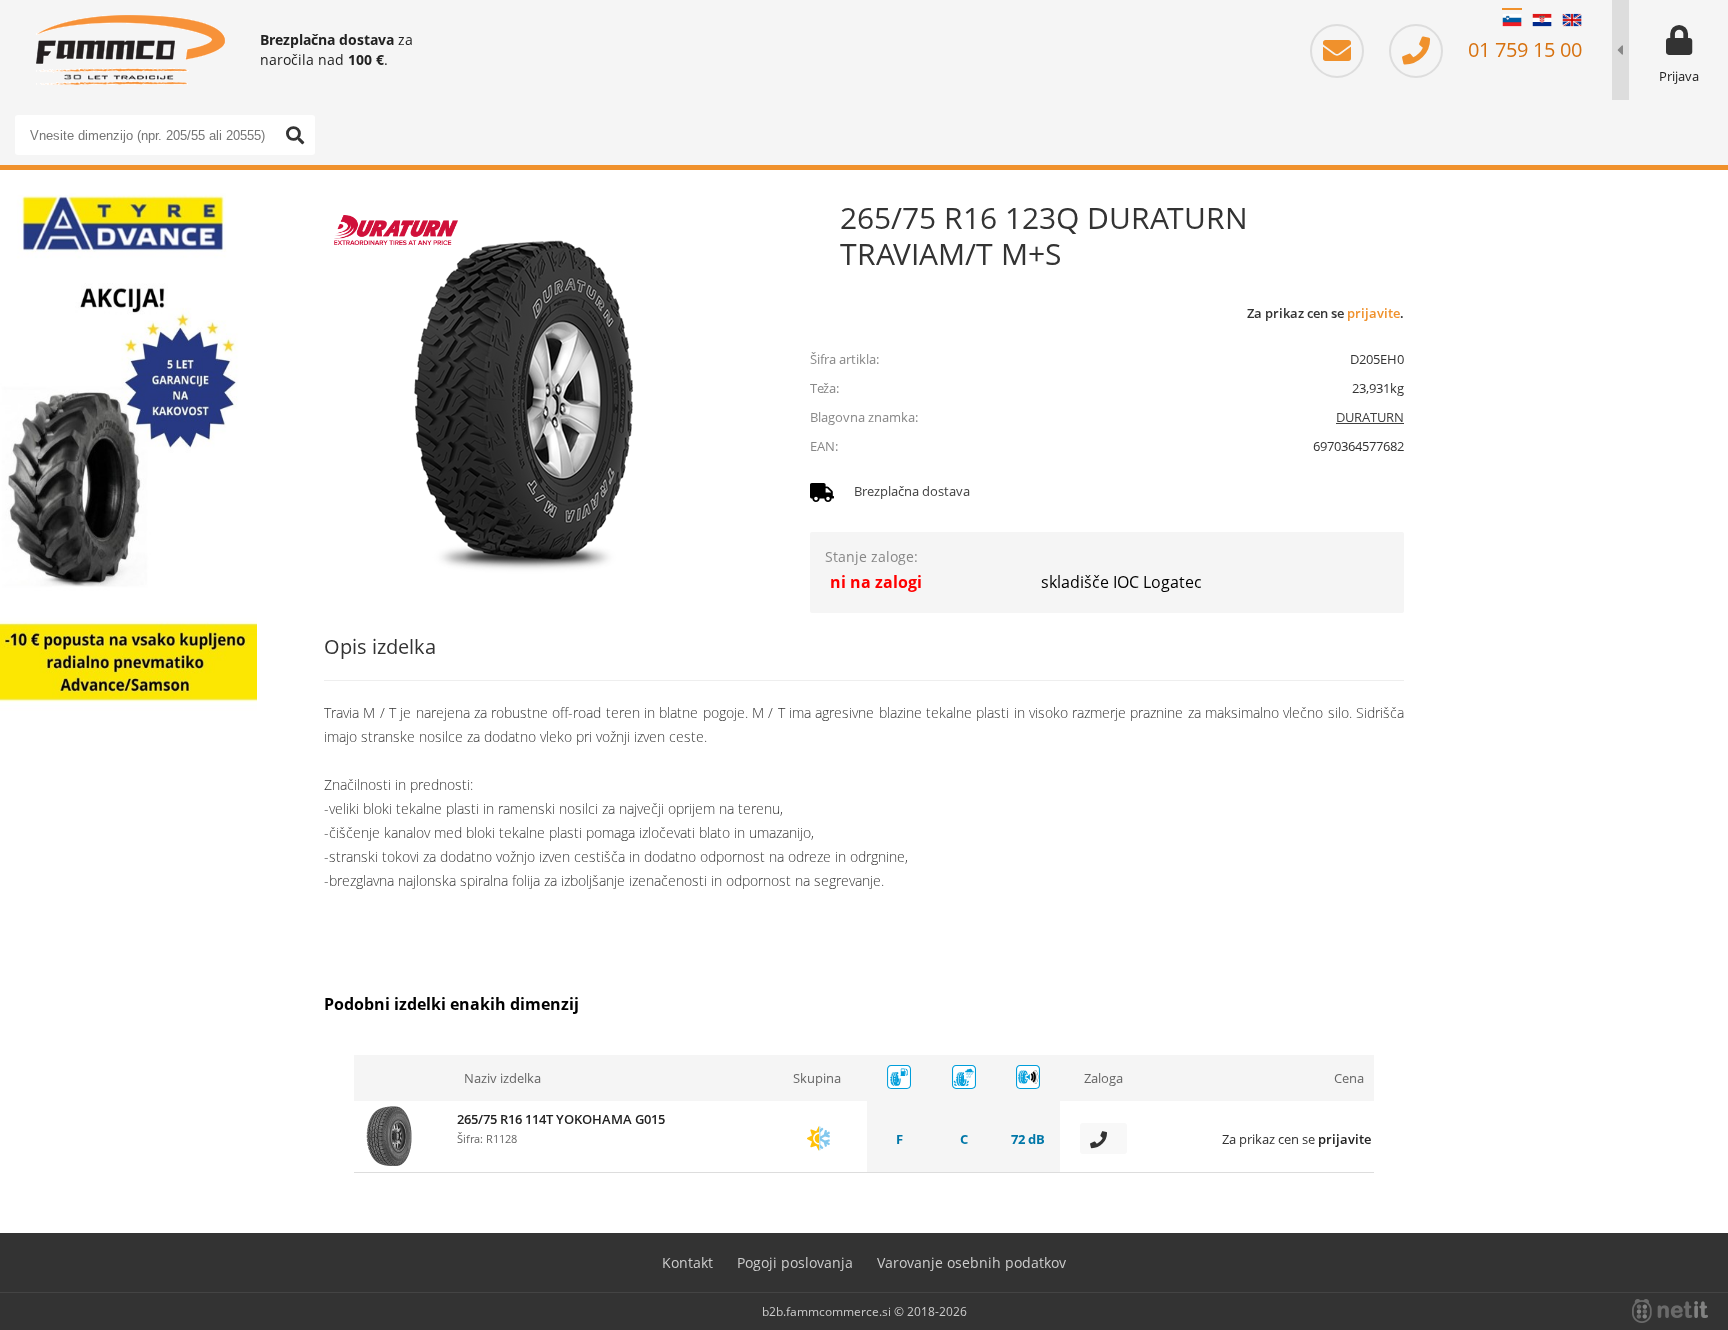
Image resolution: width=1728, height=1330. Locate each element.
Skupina (817, 1078)
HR (1542, 20)
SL (1512, 20)
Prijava (1679, 76)
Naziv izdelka (502, 1078)
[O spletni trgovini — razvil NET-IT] (1670, 1311)
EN (1572, 20)
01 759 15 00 (1522, 49)
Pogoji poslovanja (795, 1262)
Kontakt (687, 1262)
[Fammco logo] (130, 50)
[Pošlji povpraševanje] (1103, 1138)
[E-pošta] (1347, 49)
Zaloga (1103, 1078)
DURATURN (1370, 417)
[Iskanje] (295, 135)
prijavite (1373, 313)
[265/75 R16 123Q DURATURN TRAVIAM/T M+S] (524, 400)
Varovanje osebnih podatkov (971, 1262)
